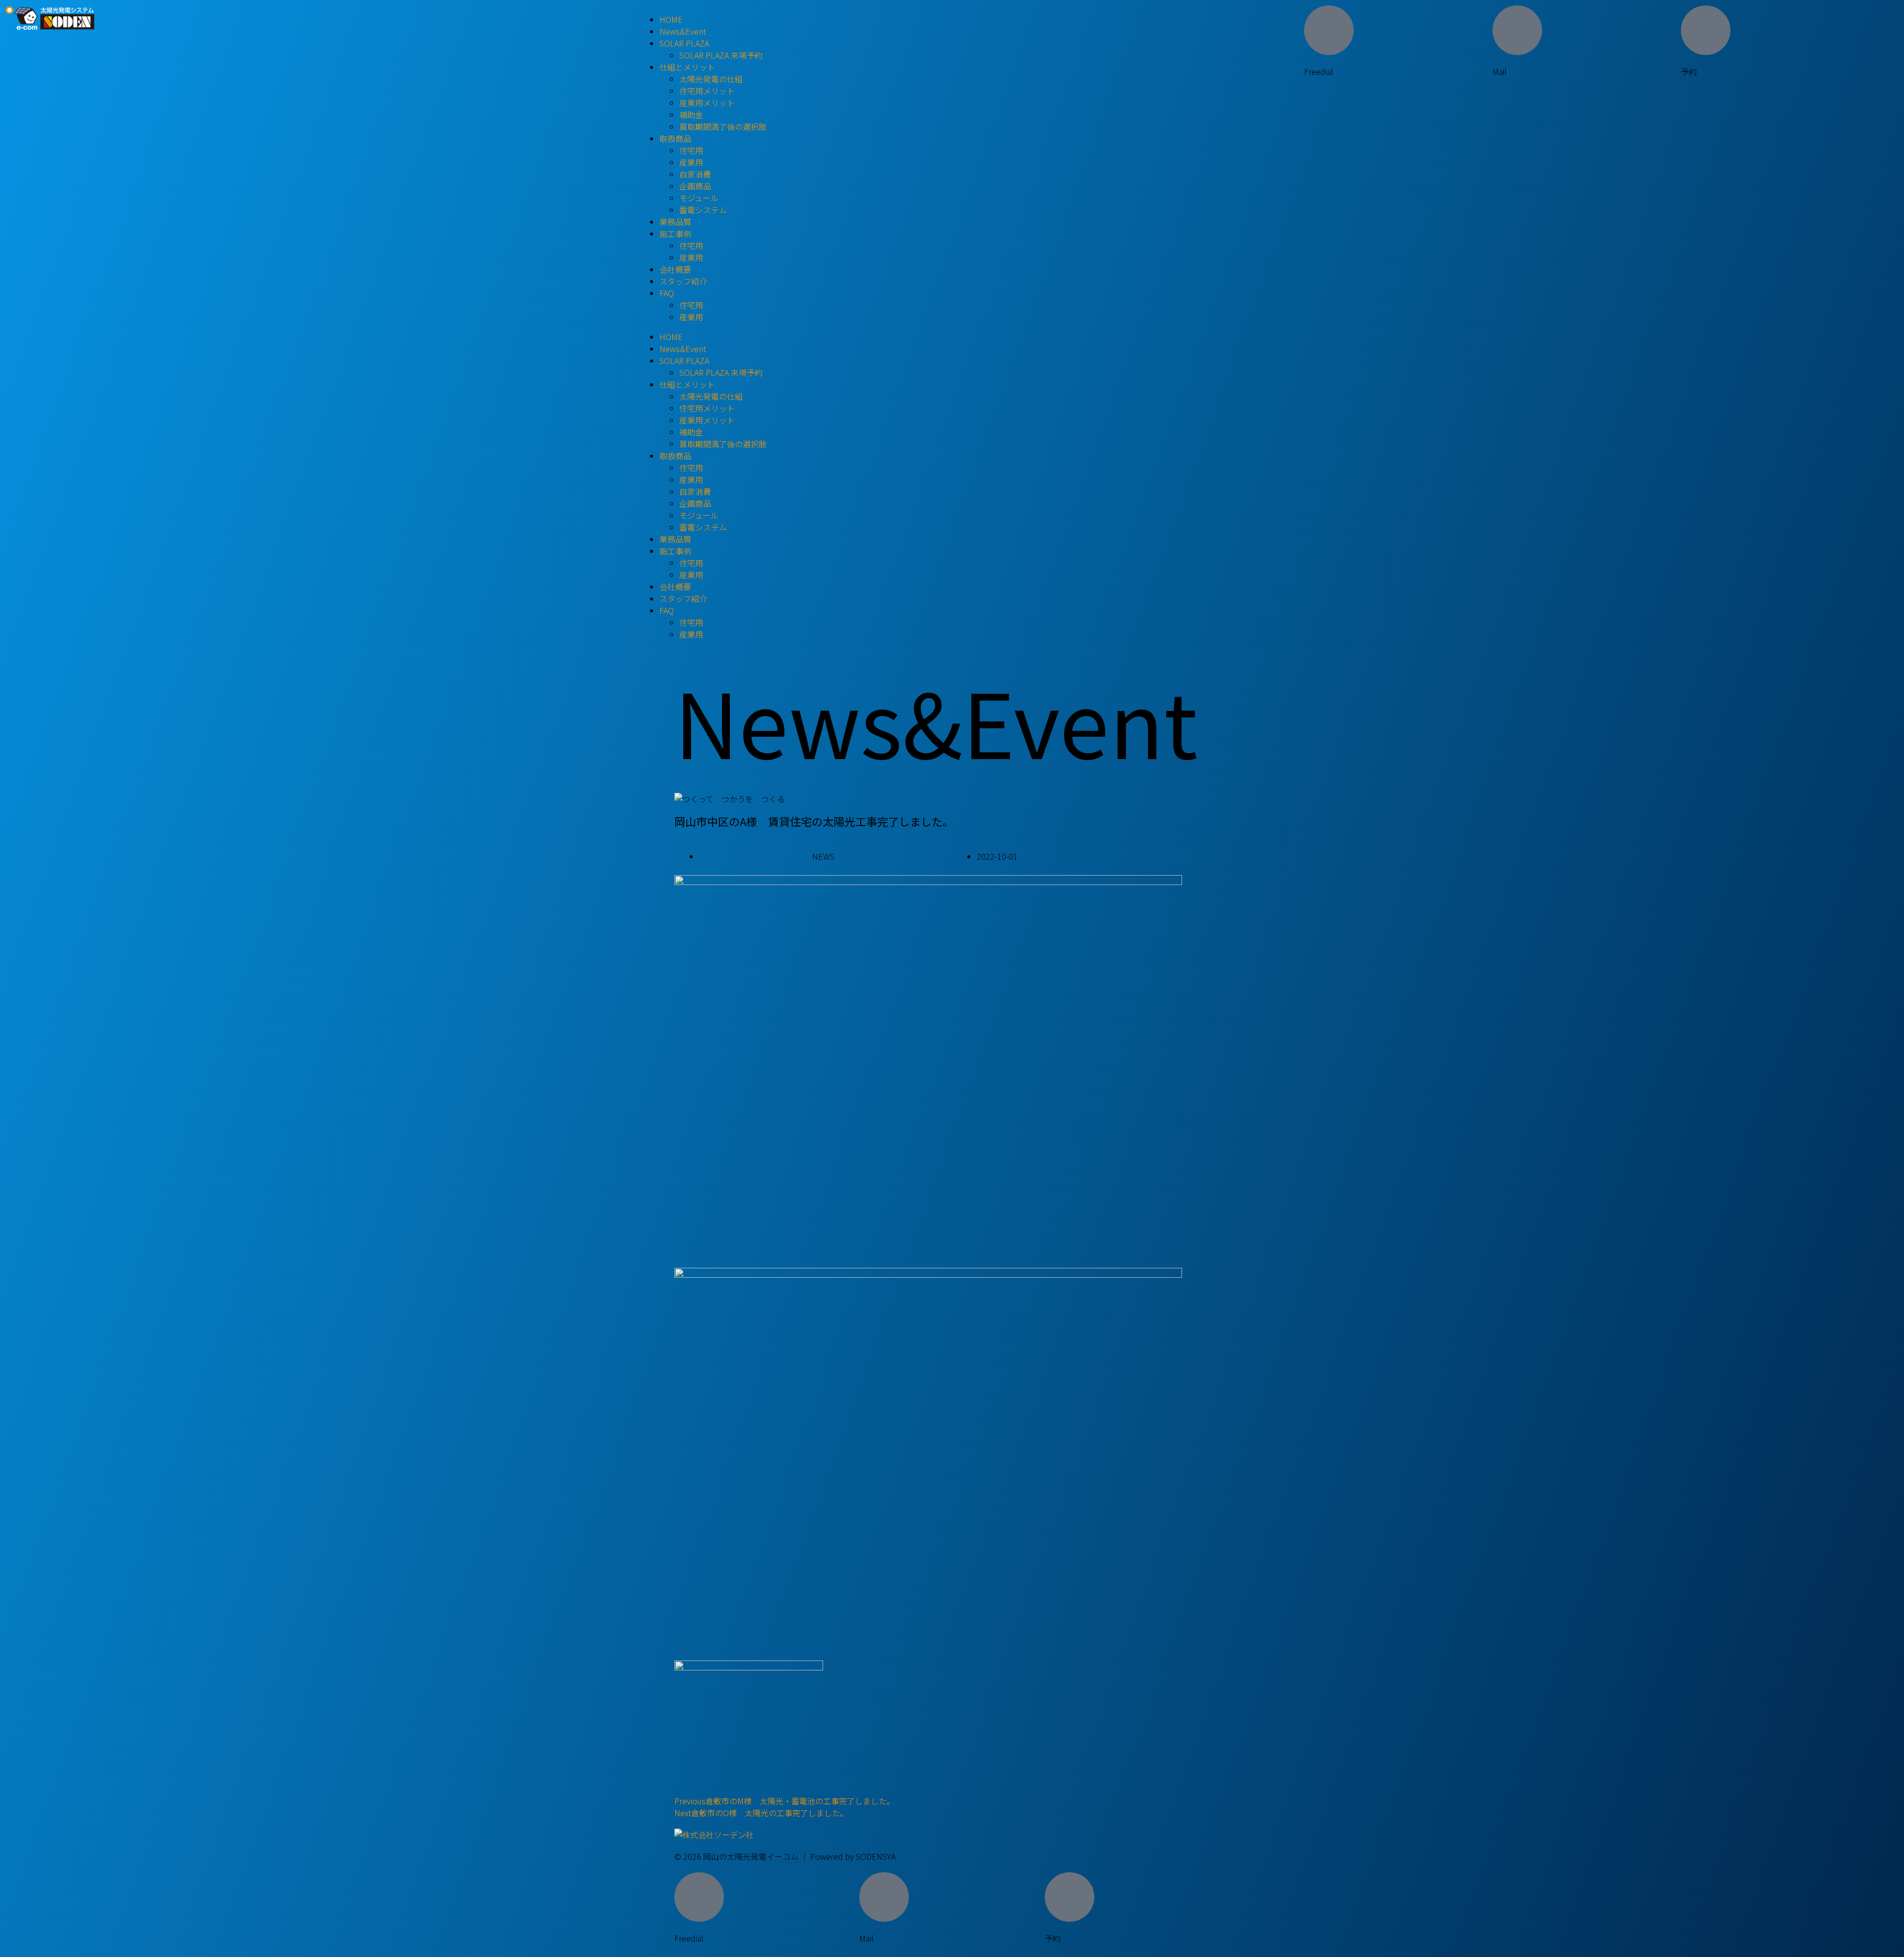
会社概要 (675, 269)
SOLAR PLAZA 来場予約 (721, 55)
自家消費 (695, 174)
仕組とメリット (687, 67)
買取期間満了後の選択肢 (723, 126)
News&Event (683, 31)
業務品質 (675, 222)
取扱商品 (675, 138)
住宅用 (691, 150)
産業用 (691, 162)
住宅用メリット (707, 91)
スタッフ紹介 (683, 281)
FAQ (667, 293)
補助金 (691, 115)
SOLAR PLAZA (684, 43)
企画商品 (695, 186)
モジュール (699, 198)
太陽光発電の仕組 (711, 79)
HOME (671, 19)
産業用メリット (707, 103)
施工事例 (675, 234)
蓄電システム (703, 210)
